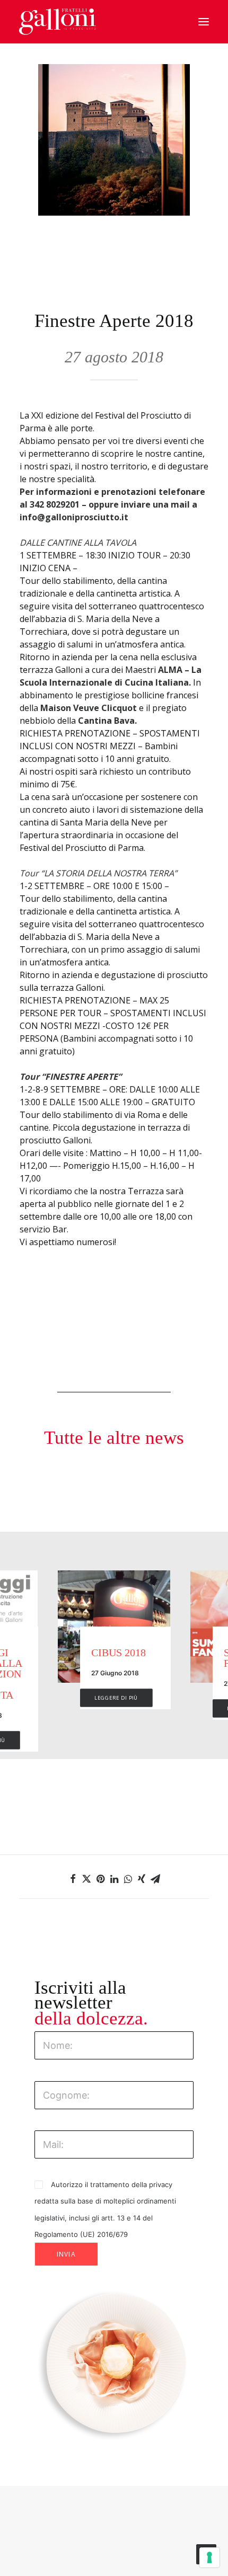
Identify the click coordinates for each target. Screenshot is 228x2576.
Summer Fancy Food (135, 1658)
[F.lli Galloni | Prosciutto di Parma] (58, 22)
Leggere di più (127, 1708)
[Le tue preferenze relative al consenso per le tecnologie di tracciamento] (209, 2557)
